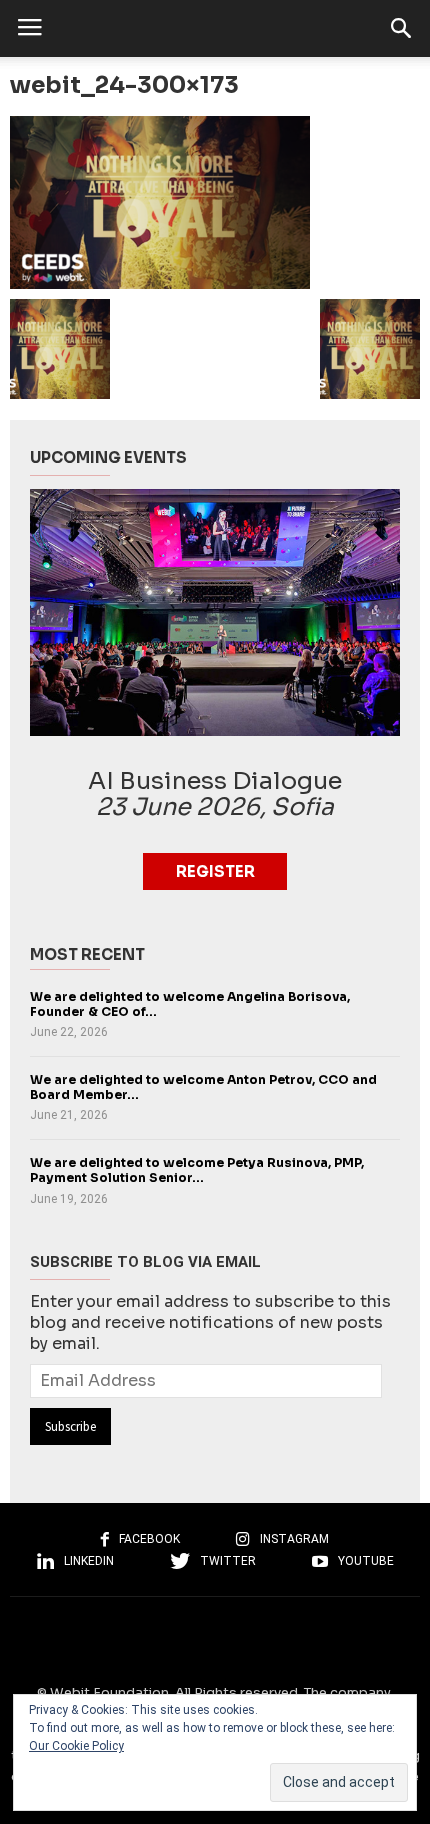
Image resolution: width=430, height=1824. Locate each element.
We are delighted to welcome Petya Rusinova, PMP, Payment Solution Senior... (197, 1170)
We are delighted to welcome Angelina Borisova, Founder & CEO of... (190, 1004)
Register (215, 871)
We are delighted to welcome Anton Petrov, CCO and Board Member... (203, 1087)
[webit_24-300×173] (215, 202)
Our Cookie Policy (76, 1746)
